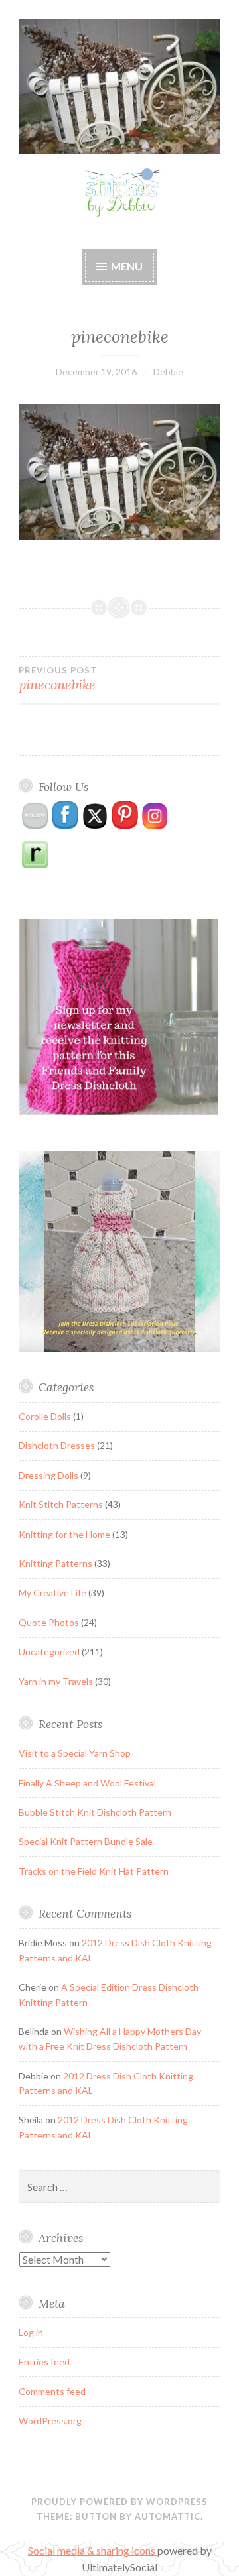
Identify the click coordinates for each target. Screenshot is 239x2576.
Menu (127, 266)
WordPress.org (50, 2421)
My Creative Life (52, 1593)
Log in (31, 2332)
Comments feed (52, 2391)
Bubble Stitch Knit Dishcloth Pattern (95, 1812)
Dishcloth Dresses (57, 1445)
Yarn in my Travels (56, 1681)
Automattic (168, 2516)
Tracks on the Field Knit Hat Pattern (94, 1871)
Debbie (168, 372)
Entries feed (44, 2362)
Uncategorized (49, 1652)
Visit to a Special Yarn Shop (75, 1753)
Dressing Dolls (48, 1475)
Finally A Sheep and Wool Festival (87, 1783)
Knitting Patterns (55, 1563)
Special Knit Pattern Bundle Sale (86, 1841)
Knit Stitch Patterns (61, 1504)
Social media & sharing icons (93, 2550)
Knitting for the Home (64, 1534)
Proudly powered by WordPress (119, 2502)
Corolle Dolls (45, 1416)
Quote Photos (49, 1622)
